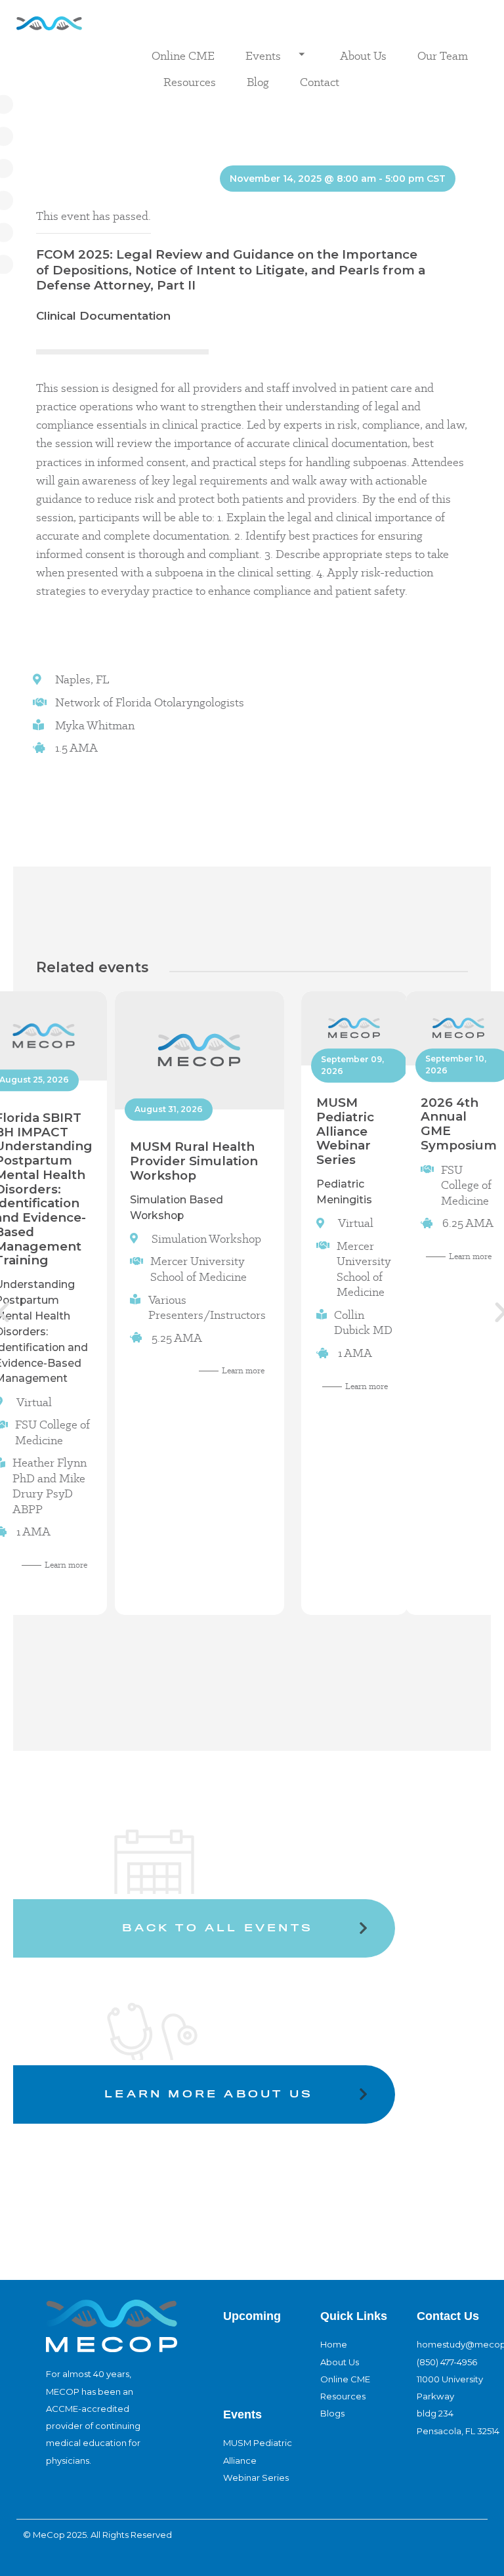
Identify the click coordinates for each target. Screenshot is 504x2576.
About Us (363, 55)
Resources (190, 82)
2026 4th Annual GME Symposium (459, 1123)
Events (263, 55)
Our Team (443, 55)
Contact (320, 82)
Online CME (183, 55)
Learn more (66, 1565)
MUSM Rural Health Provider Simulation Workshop (193, 1161)
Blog (258, 82)
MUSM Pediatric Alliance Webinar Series (345, 1131)
